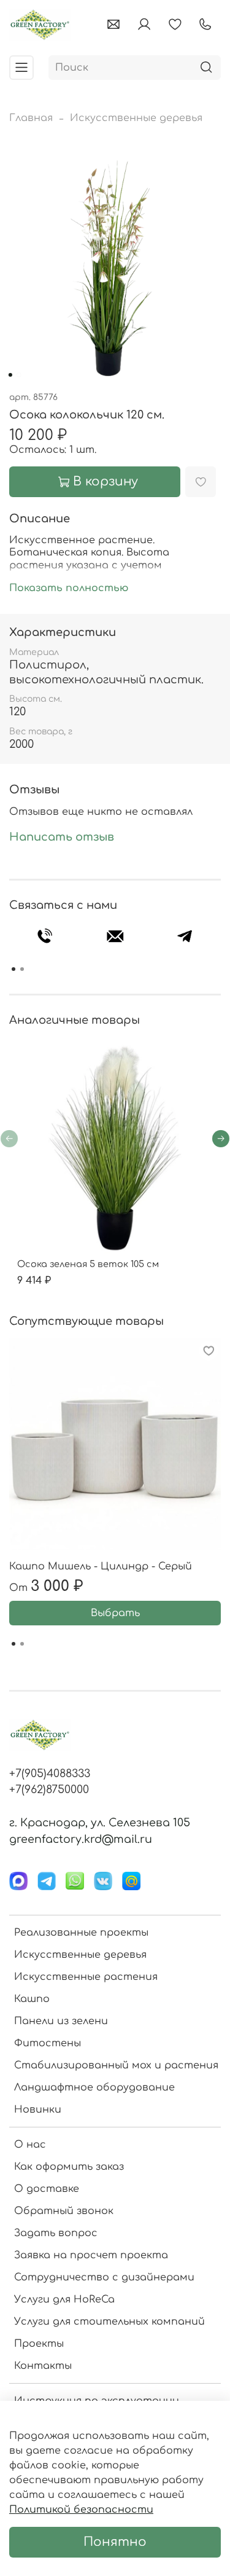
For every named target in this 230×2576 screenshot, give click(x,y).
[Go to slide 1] (10, 375)
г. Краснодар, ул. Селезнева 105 (100, 1823)
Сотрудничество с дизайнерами (104, 2277)
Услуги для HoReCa (64, 2299)
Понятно (115, 2542)
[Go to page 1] (13, 969)
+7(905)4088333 (50, 1773)
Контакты (43, 2366)
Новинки (38, 2110)
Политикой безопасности (81, 2510)
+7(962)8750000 (49, 1789)
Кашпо (32, 1999)
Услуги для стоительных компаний (109, 2322)
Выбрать (115, 1613)
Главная (31, 118)
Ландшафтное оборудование (94, 2087)
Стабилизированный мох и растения (116, 2065)
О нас (30, 2145)
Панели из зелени (61, 2021)
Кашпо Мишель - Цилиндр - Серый (101, 1566)
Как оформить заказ (69, 2167)
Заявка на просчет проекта (91, 2255)
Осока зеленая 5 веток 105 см (88, 1264)
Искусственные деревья (136, 118)
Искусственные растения (86, 1977)
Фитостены (48, 2043)
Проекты (39, 2344)
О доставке (47, 2189)
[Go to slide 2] (18, 375)
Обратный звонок (64, 2211)
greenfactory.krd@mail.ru (81, 1839)
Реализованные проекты (81, 1933)
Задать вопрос (56, 2233)
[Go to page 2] (22, 969)
